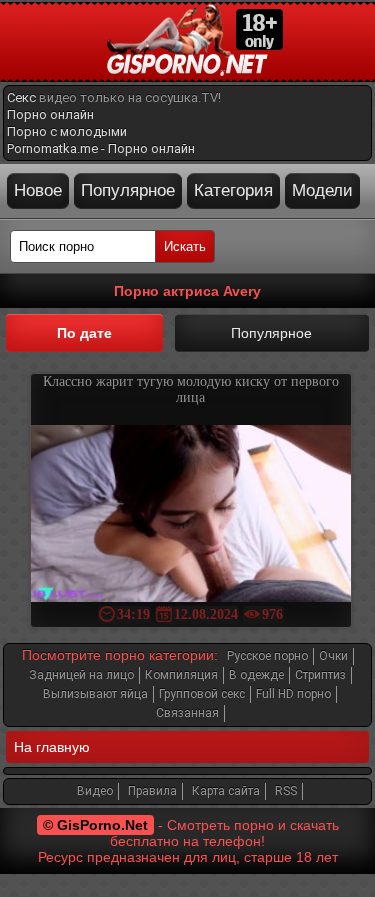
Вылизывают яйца (95, 694)
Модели (322, 190)
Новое (38, 190)
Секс (21, 97)
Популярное (128, 190)
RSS (286, 791)
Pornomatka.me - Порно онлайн (101, 148)
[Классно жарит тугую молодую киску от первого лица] (191, 515)
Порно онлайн (50, 114)
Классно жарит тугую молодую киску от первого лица (191, 389)
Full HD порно (293, 694)
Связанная (187, 713)
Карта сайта (226, 791)
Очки (333, 656)
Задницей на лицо (81, 675)
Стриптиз (320, 675)
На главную (52, 747)
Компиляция (181, 675)
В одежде (256, 675)
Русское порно (267, 656)
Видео (95, 791)
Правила (152, 791)
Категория (233, 190)
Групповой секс (202, 694)
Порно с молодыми (67, 131)
